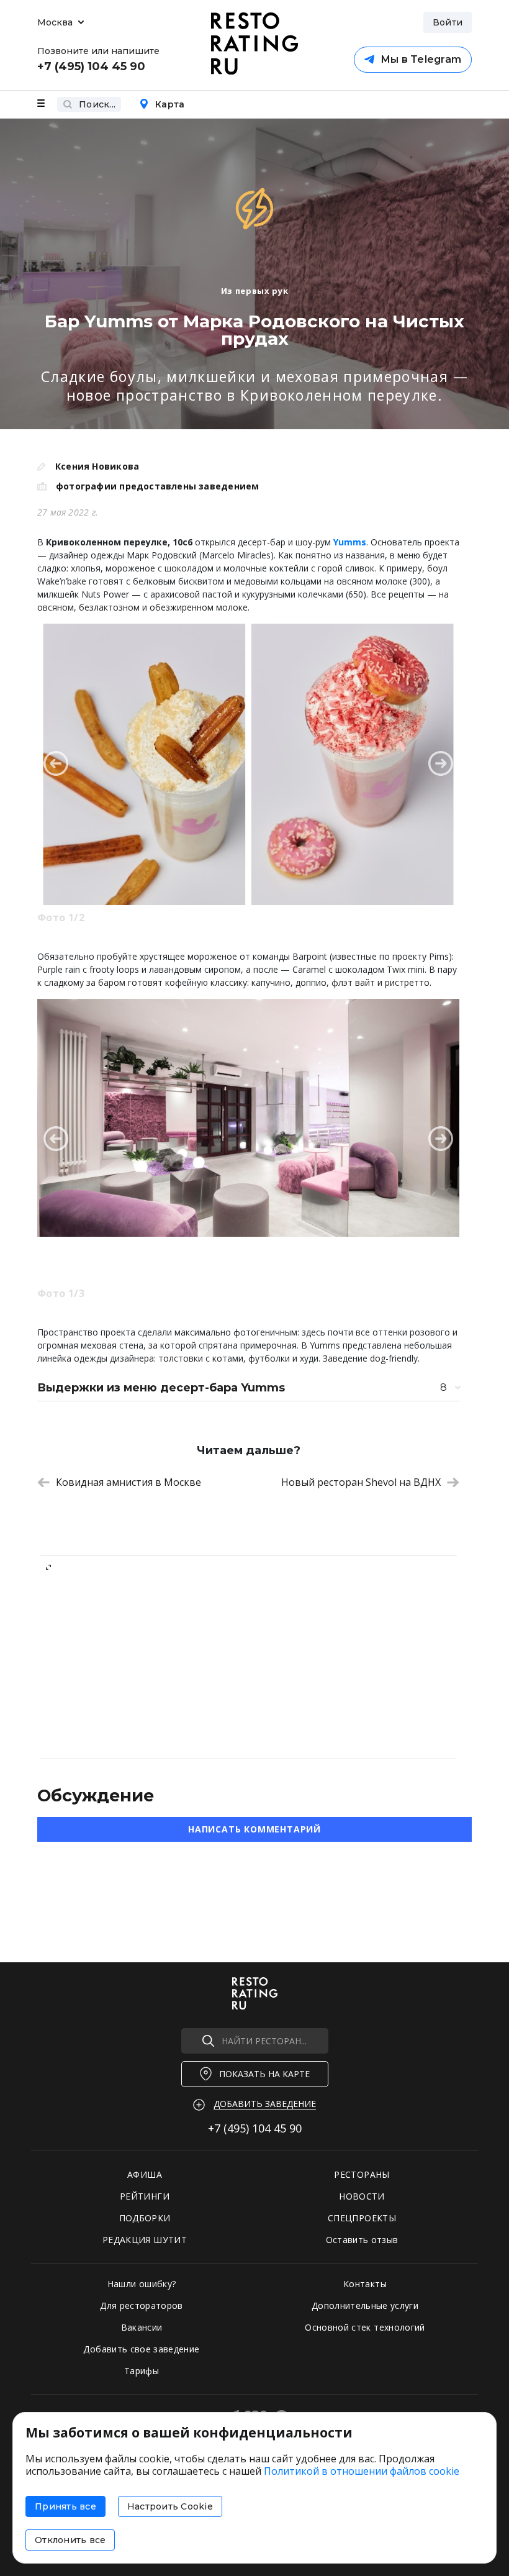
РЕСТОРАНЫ (362, 2174)
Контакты (365, 2284)
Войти (448, 22)
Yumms (350, 542)
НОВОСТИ (362, 2196)
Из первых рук (254, 291)
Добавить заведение (265, 2104)
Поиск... (97, 104)
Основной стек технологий (365, 2327)
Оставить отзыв (362, 2240)
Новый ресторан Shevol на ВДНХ (361, 1482)
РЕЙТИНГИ (145, 2196)
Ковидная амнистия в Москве (128, 1482)
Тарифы (142, 2371)
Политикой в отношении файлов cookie (362, 2471)
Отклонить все (70, 2540)
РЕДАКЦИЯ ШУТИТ (145, 2240)
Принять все (65, 2506)
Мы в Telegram (421, 59)
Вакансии (142, 2327)
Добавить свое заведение (141, 2349)
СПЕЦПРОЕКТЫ (362, 2218)
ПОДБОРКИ (145, 2218)
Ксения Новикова (97, 466)
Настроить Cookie (170, 2506)
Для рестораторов (142, 2305)
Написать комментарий (254, 1829)
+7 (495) (255, 2128)
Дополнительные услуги (365, 2305)
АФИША (145, 2174)
